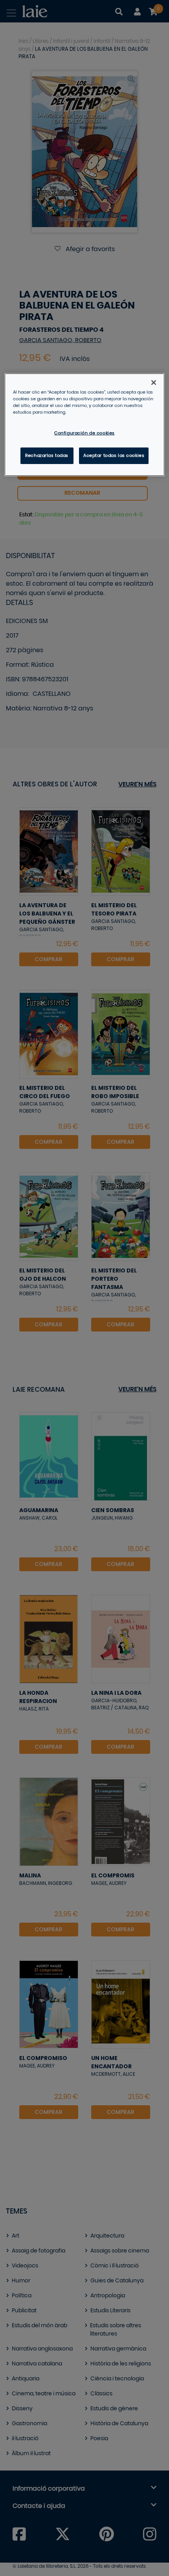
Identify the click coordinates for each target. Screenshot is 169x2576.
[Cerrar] (154, 383)
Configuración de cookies (84, 433)
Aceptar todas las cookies (114, 456)
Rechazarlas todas (47, 456)
